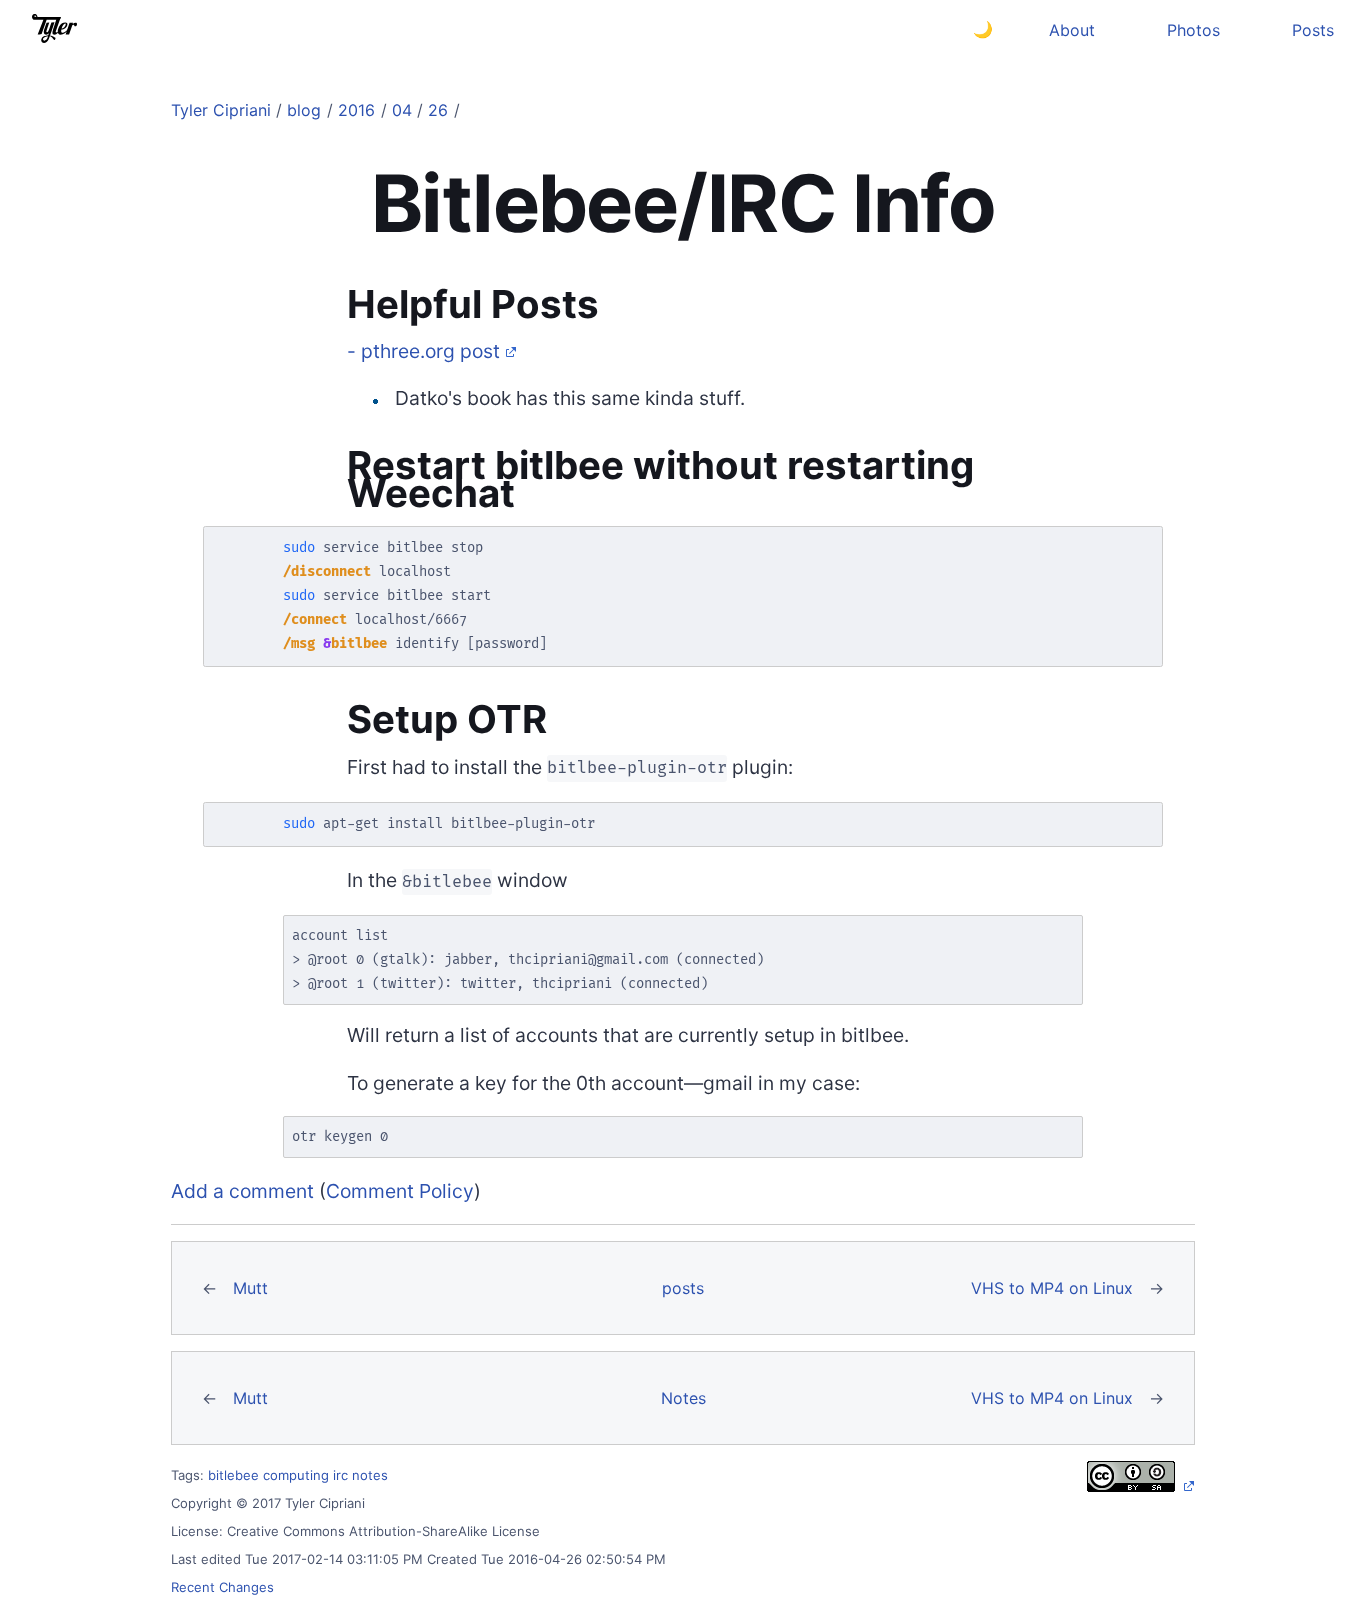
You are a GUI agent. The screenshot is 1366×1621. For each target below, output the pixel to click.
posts (683, 1288)
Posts (1313, 30)
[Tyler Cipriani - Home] (54, 28)
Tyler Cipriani (221, 110)
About (1072, 30)
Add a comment (242, 1191)
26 (438, 110)
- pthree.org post (423, 351)
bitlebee (233, 1475)
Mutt (250, 1288)
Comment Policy (400, 1191)
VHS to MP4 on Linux (1052, 1288)
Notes (683, 1398)
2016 (356, 110)
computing (296, 1475)
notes (370, 1475)
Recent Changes (222, 1587)
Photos (1193, 30)
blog (304, 110)
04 (402, 110)
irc (340, 1475)
